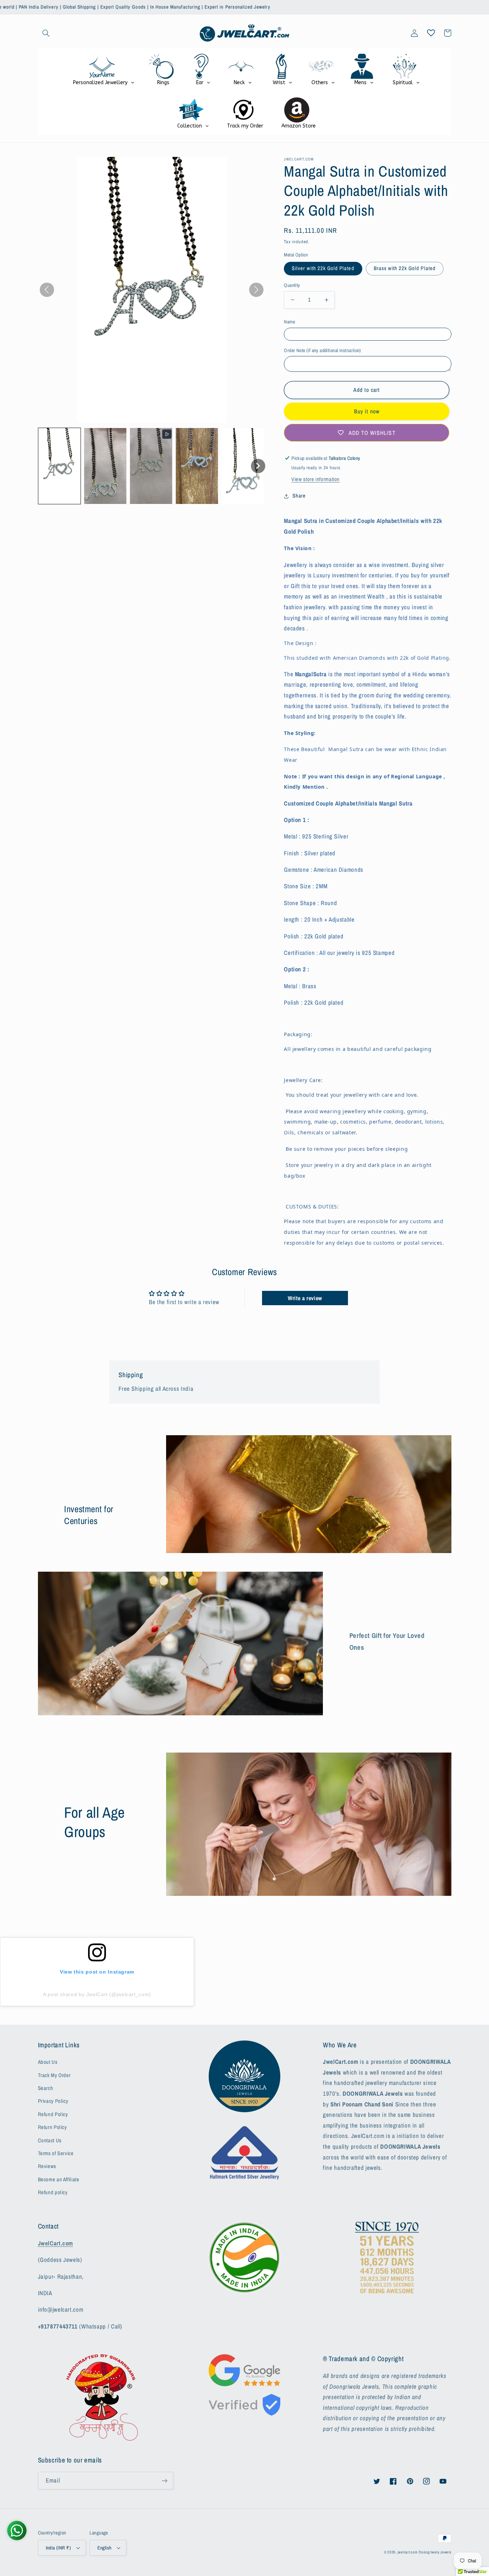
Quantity (292, 285)
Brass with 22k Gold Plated (405, 268)
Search (46, 2088)
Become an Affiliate (59, 2179)
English (104, 2548)
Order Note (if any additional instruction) (323, 350)
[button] (46, 33)
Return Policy (52, 2127)
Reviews (47, 2166)
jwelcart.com (408, 2552)
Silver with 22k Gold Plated (323, 268)
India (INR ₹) (58, 2548)
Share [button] (299, 496)
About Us (48, 2062)
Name (289, 322)
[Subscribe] (164, 2481)
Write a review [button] (305, 1298)
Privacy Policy (53, 2101)
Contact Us (50, 2140)
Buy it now (367, 411)
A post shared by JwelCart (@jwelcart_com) (97, 1994)
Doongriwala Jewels (435, 2552)
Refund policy (53, 2192)
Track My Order (54, 2075)
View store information (316, 479)
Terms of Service (56, 2153)
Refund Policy (53, 2114)
